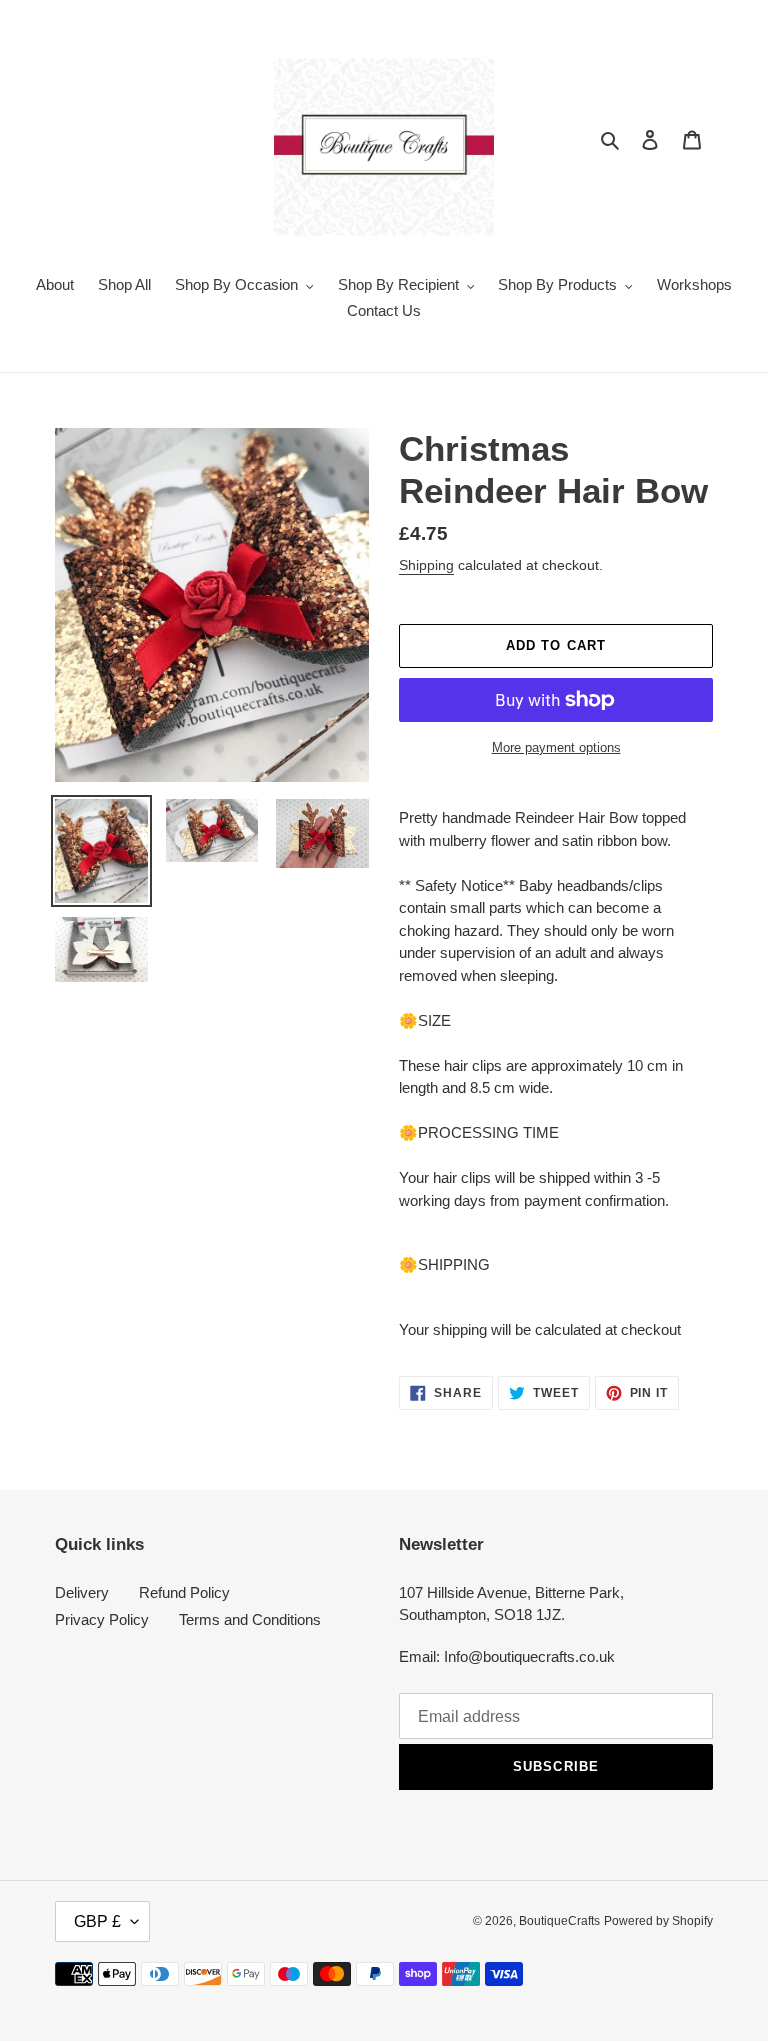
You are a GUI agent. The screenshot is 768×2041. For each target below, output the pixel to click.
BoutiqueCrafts (559, 1921)
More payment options (556, 747)
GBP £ (97, 1921)
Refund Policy (184, 1592)
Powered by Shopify (658, 1921)
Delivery (82, 1592)
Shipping (426, 565)
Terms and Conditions (250, 1619)
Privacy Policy (102, 1619)
